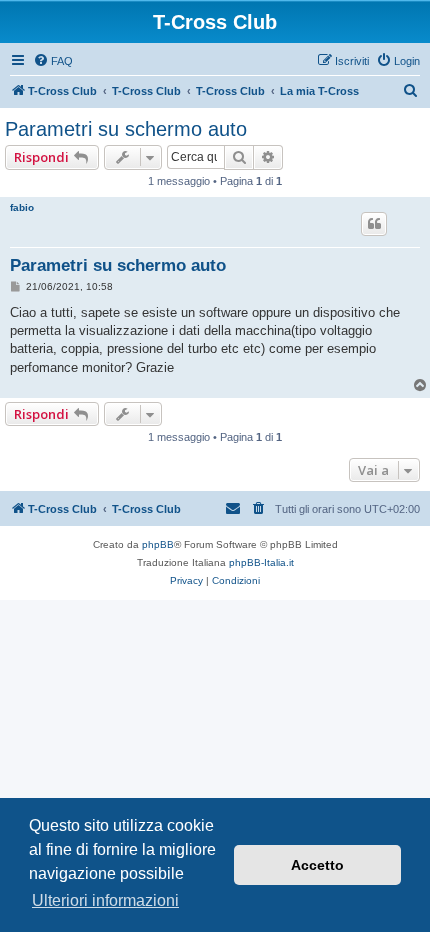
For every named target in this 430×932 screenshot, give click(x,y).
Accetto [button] (317, 865)
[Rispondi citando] (374, 224)
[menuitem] (53, 61)
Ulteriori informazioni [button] (105, 900)
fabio (22, 207)
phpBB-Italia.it (261, 562)
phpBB (158, 544)
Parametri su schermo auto (126, 129)
